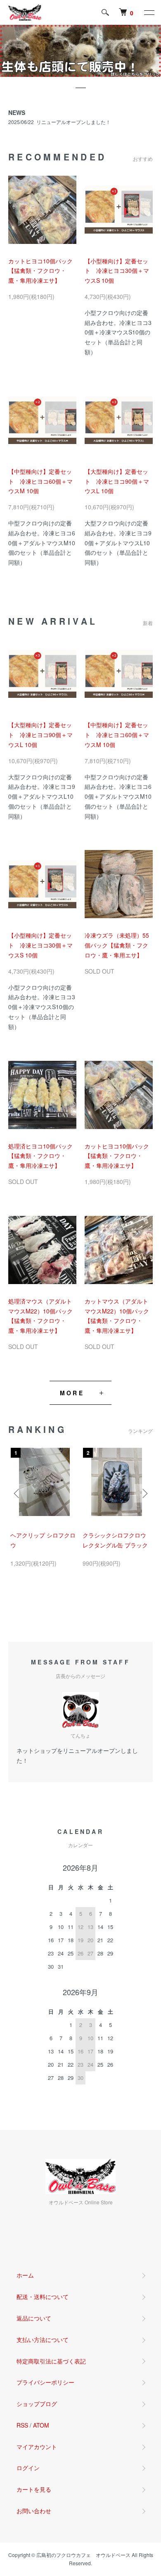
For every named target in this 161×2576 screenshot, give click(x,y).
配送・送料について (43, 2297)
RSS (22, 2425)
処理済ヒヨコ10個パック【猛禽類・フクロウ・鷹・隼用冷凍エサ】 (40, 1156)
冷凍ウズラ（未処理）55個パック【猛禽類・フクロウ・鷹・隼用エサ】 (117, 945)
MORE (72, 1393)
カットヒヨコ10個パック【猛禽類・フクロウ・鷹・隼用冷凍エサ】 (40, 271)
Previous (18, 1493)
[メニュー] (149, 12)
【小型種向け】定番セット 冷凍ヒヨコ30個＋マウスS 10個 (117, 271)
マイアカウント (37, 2447)
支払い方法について (43, 2340)
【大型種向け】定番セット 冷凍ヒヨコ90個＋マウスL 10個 (117, 481)
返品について (34, 2318)
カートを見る (34, 2489)
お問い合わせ (34, 2511)
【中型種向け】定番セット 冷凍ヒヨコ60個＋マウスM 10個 (40, 481)
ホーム (25, 2275)
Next (143, 1493)
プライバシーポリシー (45, 2382)
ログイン (28, 2468)
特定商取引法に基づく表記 (51, 2361)
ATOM (41, 2425)
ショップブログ (37, 2404)
